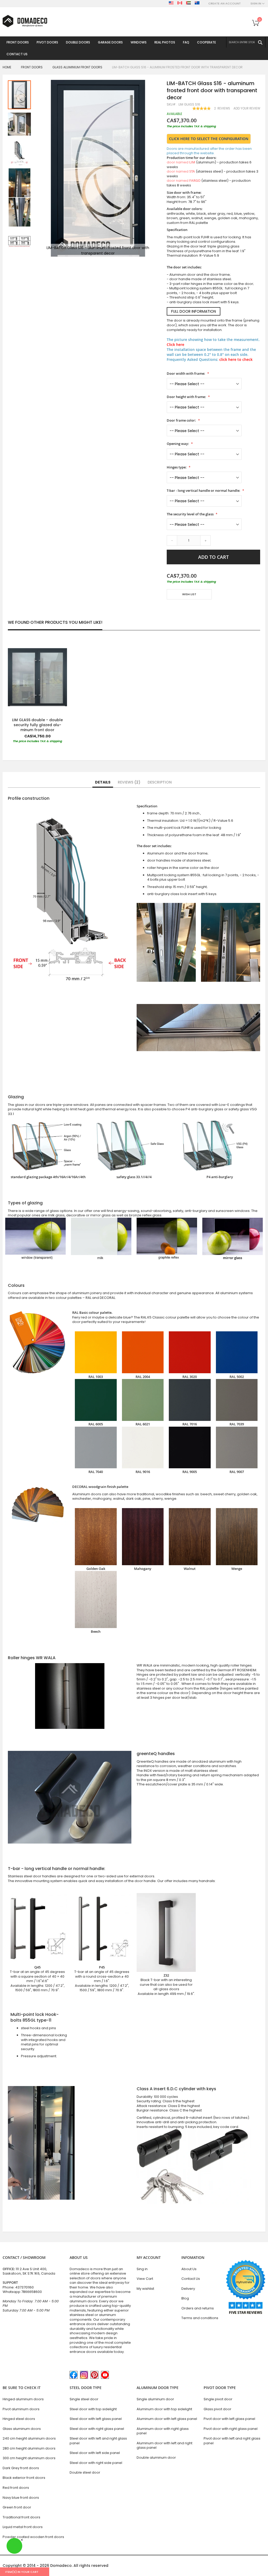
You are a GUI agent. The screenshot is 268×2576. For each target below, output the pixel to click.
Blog (185, 2298)
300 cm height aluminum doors (29, 2458)
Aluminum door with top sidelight (164, 2409)
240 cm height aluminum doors (29, 2438)
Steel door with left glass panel (96, 2419)
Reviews (128, 782)
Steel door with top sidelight (93, 2409)
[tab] (103, 782)
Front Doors (32, 67)
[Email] (169, 610)
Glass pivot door (217, 2409)
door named (181, 162)
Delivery (188, 2289)
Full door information (194, 311)
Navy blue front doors (21, 2498)
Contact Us (191, 2279)
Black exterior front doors (24, 2478)
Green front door (17, 2507)
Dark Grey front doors (21, 2468)
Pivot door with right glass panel (231, 2429)
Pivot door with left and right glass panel (232, 2441)
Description (160, 782)
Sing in (142, 2269)
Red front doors (16, 2488)
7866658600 (32, 2292)
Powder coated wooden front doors (33, 2537)
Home (7, 67)
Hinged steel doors (19, 2419)
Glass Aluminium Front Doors (77, 67)
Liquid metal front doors (23, 2527)
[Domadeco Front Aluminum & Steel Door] (25, 21)
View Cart (145, 2279)
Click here (175, 344)
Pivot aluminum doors (21, 2409)
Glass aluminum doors (22, 2429)
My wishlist (145, 2289)
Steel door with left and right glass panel (98, 2441)
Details (103, 782)
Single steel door (84, 2399)
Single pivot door (218, 2399)
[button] (20, 124)
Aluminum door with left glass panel (167, 2419)
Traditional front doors (21, 2517)
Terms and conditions (200, 2318)
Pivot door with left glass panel (229, 2419)
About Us (189, 2269)
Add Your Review (247, 108)
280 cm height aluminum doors (29, 2448)
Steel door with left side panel (95, 2453)
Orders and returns (198, 2308)
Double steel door (85, 2472)
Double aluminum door (156, 2458)
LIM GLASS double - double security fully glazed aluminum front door (37, 725)
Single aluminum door (155, 2399)
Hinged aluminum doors (23, 2399)
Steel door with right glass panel (97, 2429)
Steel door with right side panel (96, 2463)
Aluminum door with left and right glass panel (164, 2445)
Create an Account (225, 4)
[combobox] (246, 42)
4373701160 (24, 2287)
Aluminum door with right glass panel (163, 2431)
